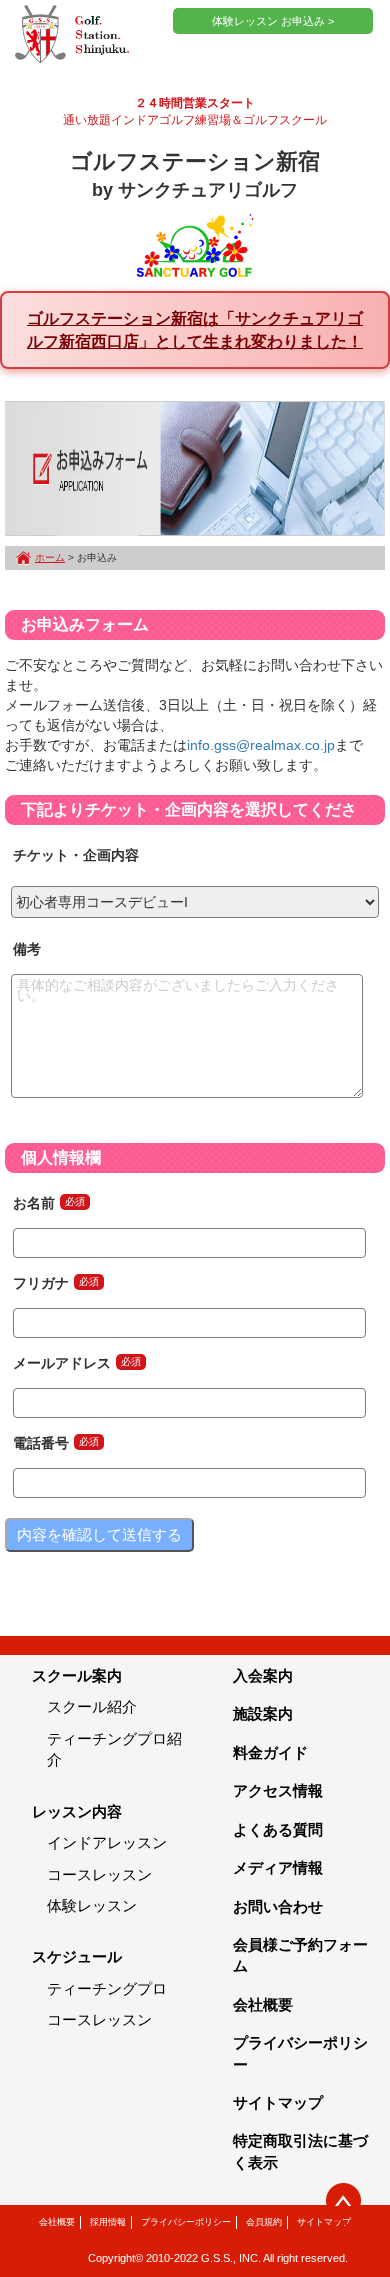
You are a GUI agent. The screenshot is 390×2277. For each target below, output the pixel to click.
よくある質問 (278, 1829)
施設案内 (263, 1713)
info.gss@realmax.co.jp (261, 745)
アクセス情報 (278, 1790)
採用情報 (108, 2222)
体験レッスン (92, 1905)
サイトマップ (278, 2102)
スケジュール (77, 1956)
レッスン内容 (77, 1811)
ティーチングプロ (107, 1988)
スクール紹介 (92, 1706)
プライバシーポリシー (186, 2222)
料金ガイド (270, 1752)
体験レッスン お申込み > (273, 21)
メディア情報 (278, 1867)
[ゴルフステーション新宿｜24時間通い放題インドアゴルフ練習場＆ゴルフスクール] (72, 35)
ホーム (50, 557)
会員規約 (264, 2222)
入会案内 (263, 1675)
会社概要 (263, 2004)
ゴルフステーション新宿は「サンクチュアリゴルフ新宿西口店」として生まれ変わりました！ (195, 329)
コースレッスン (99, 1874)
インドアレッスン (107, 1842)
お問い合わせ (278, 1906)
